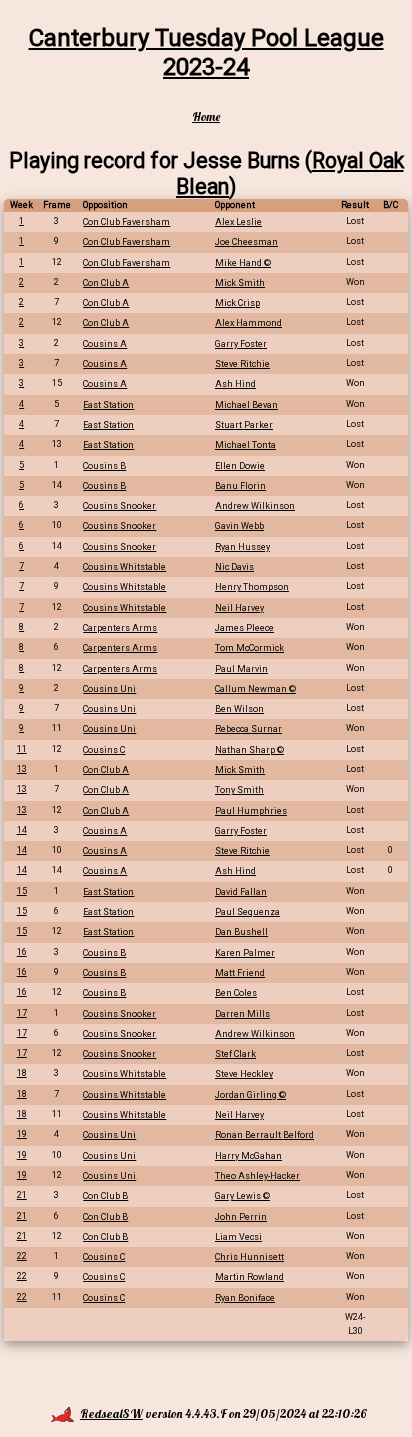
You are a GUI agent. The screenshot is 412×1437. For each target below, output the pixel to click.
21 (22, 1195)
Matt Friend (240, 973)
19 (22, 1134)
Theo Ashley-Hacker (257, 1176)
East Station (108, 405)
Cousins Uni (109, 689)
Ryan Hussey (242, 547)
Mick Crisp (237, 303)
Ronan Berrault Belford (264, 1135)
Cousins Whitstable (124, 567)
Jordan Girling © (250, 1095)
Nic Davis (234, 567)
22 (22, 1256)
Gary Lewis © (242, 1196)
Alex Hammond (248, 323)
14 (22, 830)
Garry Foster (241, 344)
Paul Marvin (241, 669)
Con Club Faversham (126, 222)
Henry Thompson (252, 587)
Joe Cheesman (246, 242)
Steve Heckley (244, 1074)
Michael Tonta (245, 445)
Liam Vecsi (238, 1237)
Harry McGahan (248, 1156)
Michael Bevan (246, 405)
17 (22, 1013)
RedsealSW (111, 1413)
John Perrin (241, 1217)
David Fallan (241, 892)
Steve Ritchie (242, 364)
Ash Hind (235, 384)
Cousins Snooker (119, 506)
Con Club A (106, 283)
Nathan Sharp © (249, 750)
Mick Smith (240, 283)
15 (22, 891)
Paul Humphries (251, 811)
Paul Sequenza (247, 912)
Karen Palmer (245, 953)
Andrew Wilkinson (255, 506)
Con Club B (105, 1196)
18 (22, 1073)
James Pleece (244, 628)
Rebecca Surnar (248, 729)
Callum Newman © (255, 689)
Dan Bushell (241, 932)
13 (22, 769)
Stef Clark (235, 1054)
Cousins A (105, 344)
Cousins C (104, 750)
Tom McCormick (249, 648)
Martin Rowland (249, 1277)
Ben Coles (236, 993)
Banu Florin (240, 486)
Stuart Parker (244, 425)
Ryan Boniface (245, 1298)
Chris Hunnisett (249, 1257)
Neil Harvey (239, 608)
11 (22, 749)
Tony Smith (239, 790)
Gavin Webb (239, 526)
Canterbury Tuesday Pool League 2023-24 (206, 52)
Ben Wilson (239, 709)
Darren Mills (242, 1014)
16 (22, 952)
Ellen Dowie (240, 466)
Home (206, 116)
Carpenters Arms (120, 628)
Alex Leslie (238, 222)
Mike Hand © (243, 263)
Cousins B (104, 466)
